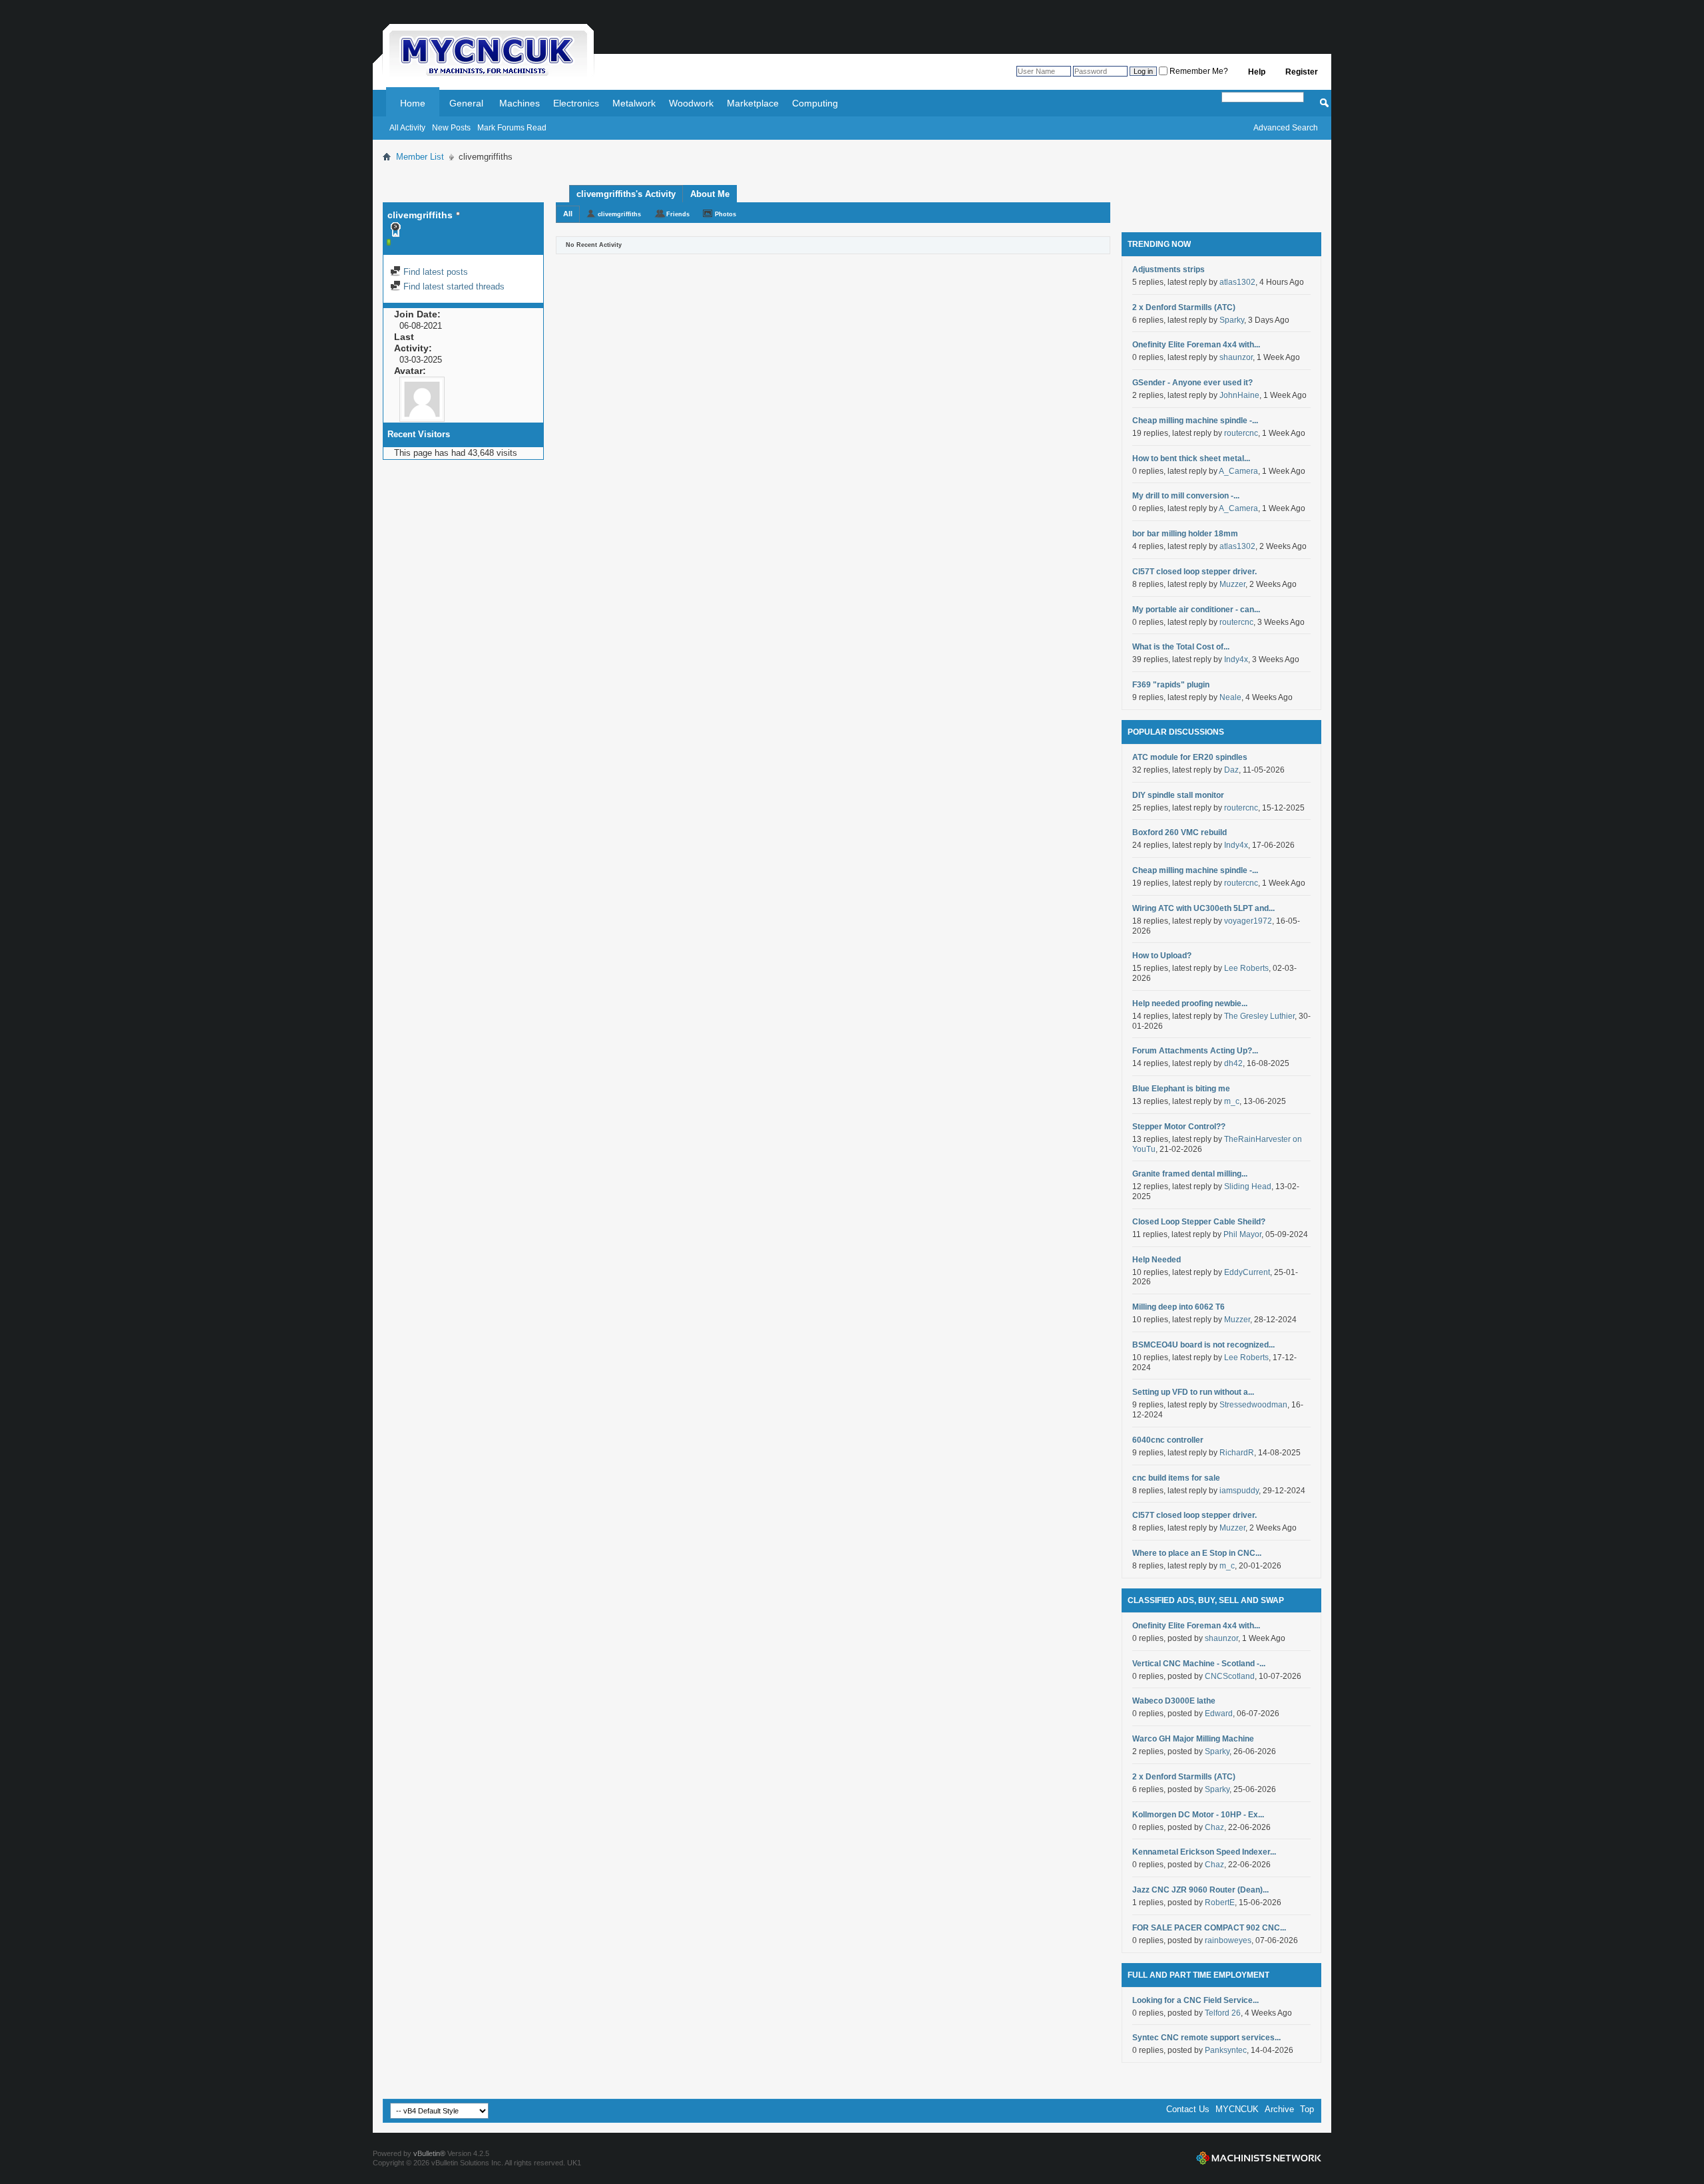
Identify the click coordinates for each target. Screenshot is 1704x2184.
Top (1307, 2109)
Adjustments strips (1169, 270)
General (466, 103)
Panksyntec (1226, 2050)
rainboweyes (1228, 1940)
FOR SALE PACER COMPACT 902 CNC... (1209, 1928)
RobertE (1220, 1903)
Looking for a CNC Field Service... (1195, 2000)
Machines (520, 103)
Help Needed (1157, 1260)
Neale (1230, 697)
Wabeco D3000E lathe (1174, 1701)
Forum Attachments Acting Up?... (1195, 1051)
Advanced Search (1286, 128)
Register (1302, 72)
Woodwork (691, 103)
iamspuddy (1239, 1491)
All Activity (407, 128)
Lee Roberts (1246, 968)
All (568, 214)
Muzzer (1232, 584)
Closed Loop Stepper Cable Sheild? (1199, 1222)
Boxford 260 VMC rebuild (1179, 832)
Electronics (576, 103)
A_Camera (1238, 471)
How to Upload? (1162, 956)
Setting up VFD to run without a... (1193, 1392)
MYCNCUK (1237, 2109)
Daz (1231, 770)
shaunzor (1236, 357)
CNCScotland (1230, 1676)
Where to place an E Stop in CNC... (1197, 1553)
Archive (1279, 2109)
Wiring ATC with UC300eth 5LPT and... (1203, 908)
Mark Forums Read (512, 128)
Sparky (1232, 320)
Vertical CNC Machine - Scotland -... (1199, 1664)
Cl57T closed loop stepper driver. (1194, 572)
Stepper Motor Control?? (1179, 1127)
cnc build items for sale (1176, 1478)
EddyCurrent (1247, 1272)
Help (1257, 72)
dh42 (1233, 1063)
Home (413, 103)
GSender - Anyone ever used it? (1192, 383)
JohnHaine (1239, 395)
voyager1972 (1248, 921)
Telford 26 (1223, 2013)
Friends (678, 214)
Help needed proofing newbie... (1190, 1003)
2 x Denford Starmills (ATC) (1184, 307)
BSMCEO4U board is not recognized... (1203, 1345)
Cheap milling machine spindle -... (1195, 421)
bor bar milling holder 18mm (1185, 534)
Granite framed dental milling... (1190, 1174)
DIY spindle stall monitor (1178, 795)
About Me (710, 194)
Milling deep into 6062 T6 (1178, 1307)
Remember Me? (1198, 71)
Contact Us (1188, 2109)
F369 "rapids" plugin (1171, 685)
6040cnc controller (1168, 1440)
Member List (420, 157)
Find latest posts (434, 272)
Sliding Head (1248, 1186)
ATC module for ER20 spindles (1190, 757)
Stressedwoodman (1253, 1405)
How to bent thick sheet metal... (1191, 458)
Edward (1219, 1714)
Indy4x (1236, 659)
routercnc (1241, 433)
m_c (1232, 1101)
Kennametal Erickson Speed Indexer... (1204, 1852)
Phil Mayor (1242, 1234)
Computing (815, 103)
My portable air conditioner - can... (1196, 610)
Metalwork (634, 103)
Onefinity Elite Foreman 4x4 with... (1196, 345)
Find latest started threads (453, 286)
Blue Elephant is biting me (1181, 1089)
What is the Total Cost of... (1181, 647)
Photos (726, 214)
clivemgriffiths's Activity (626, 194)
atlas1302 (1237, 282)
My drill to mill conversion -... (1186, 496)
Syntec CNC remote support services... (1206, 2038)
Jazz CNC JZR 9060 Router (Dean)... (1200, 1890)
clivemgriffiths (619, 214)
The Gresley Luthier (1259, 1016)
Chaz (1214, 1827)
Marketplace (753, 103)
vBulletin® (429, 2153)
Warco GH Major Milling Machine (1193, 1739)
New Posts (451, 128)
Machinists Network (1259, 2158)
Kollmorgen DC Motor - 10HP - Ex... (1198, 1815)
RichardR (1237, 1453)
